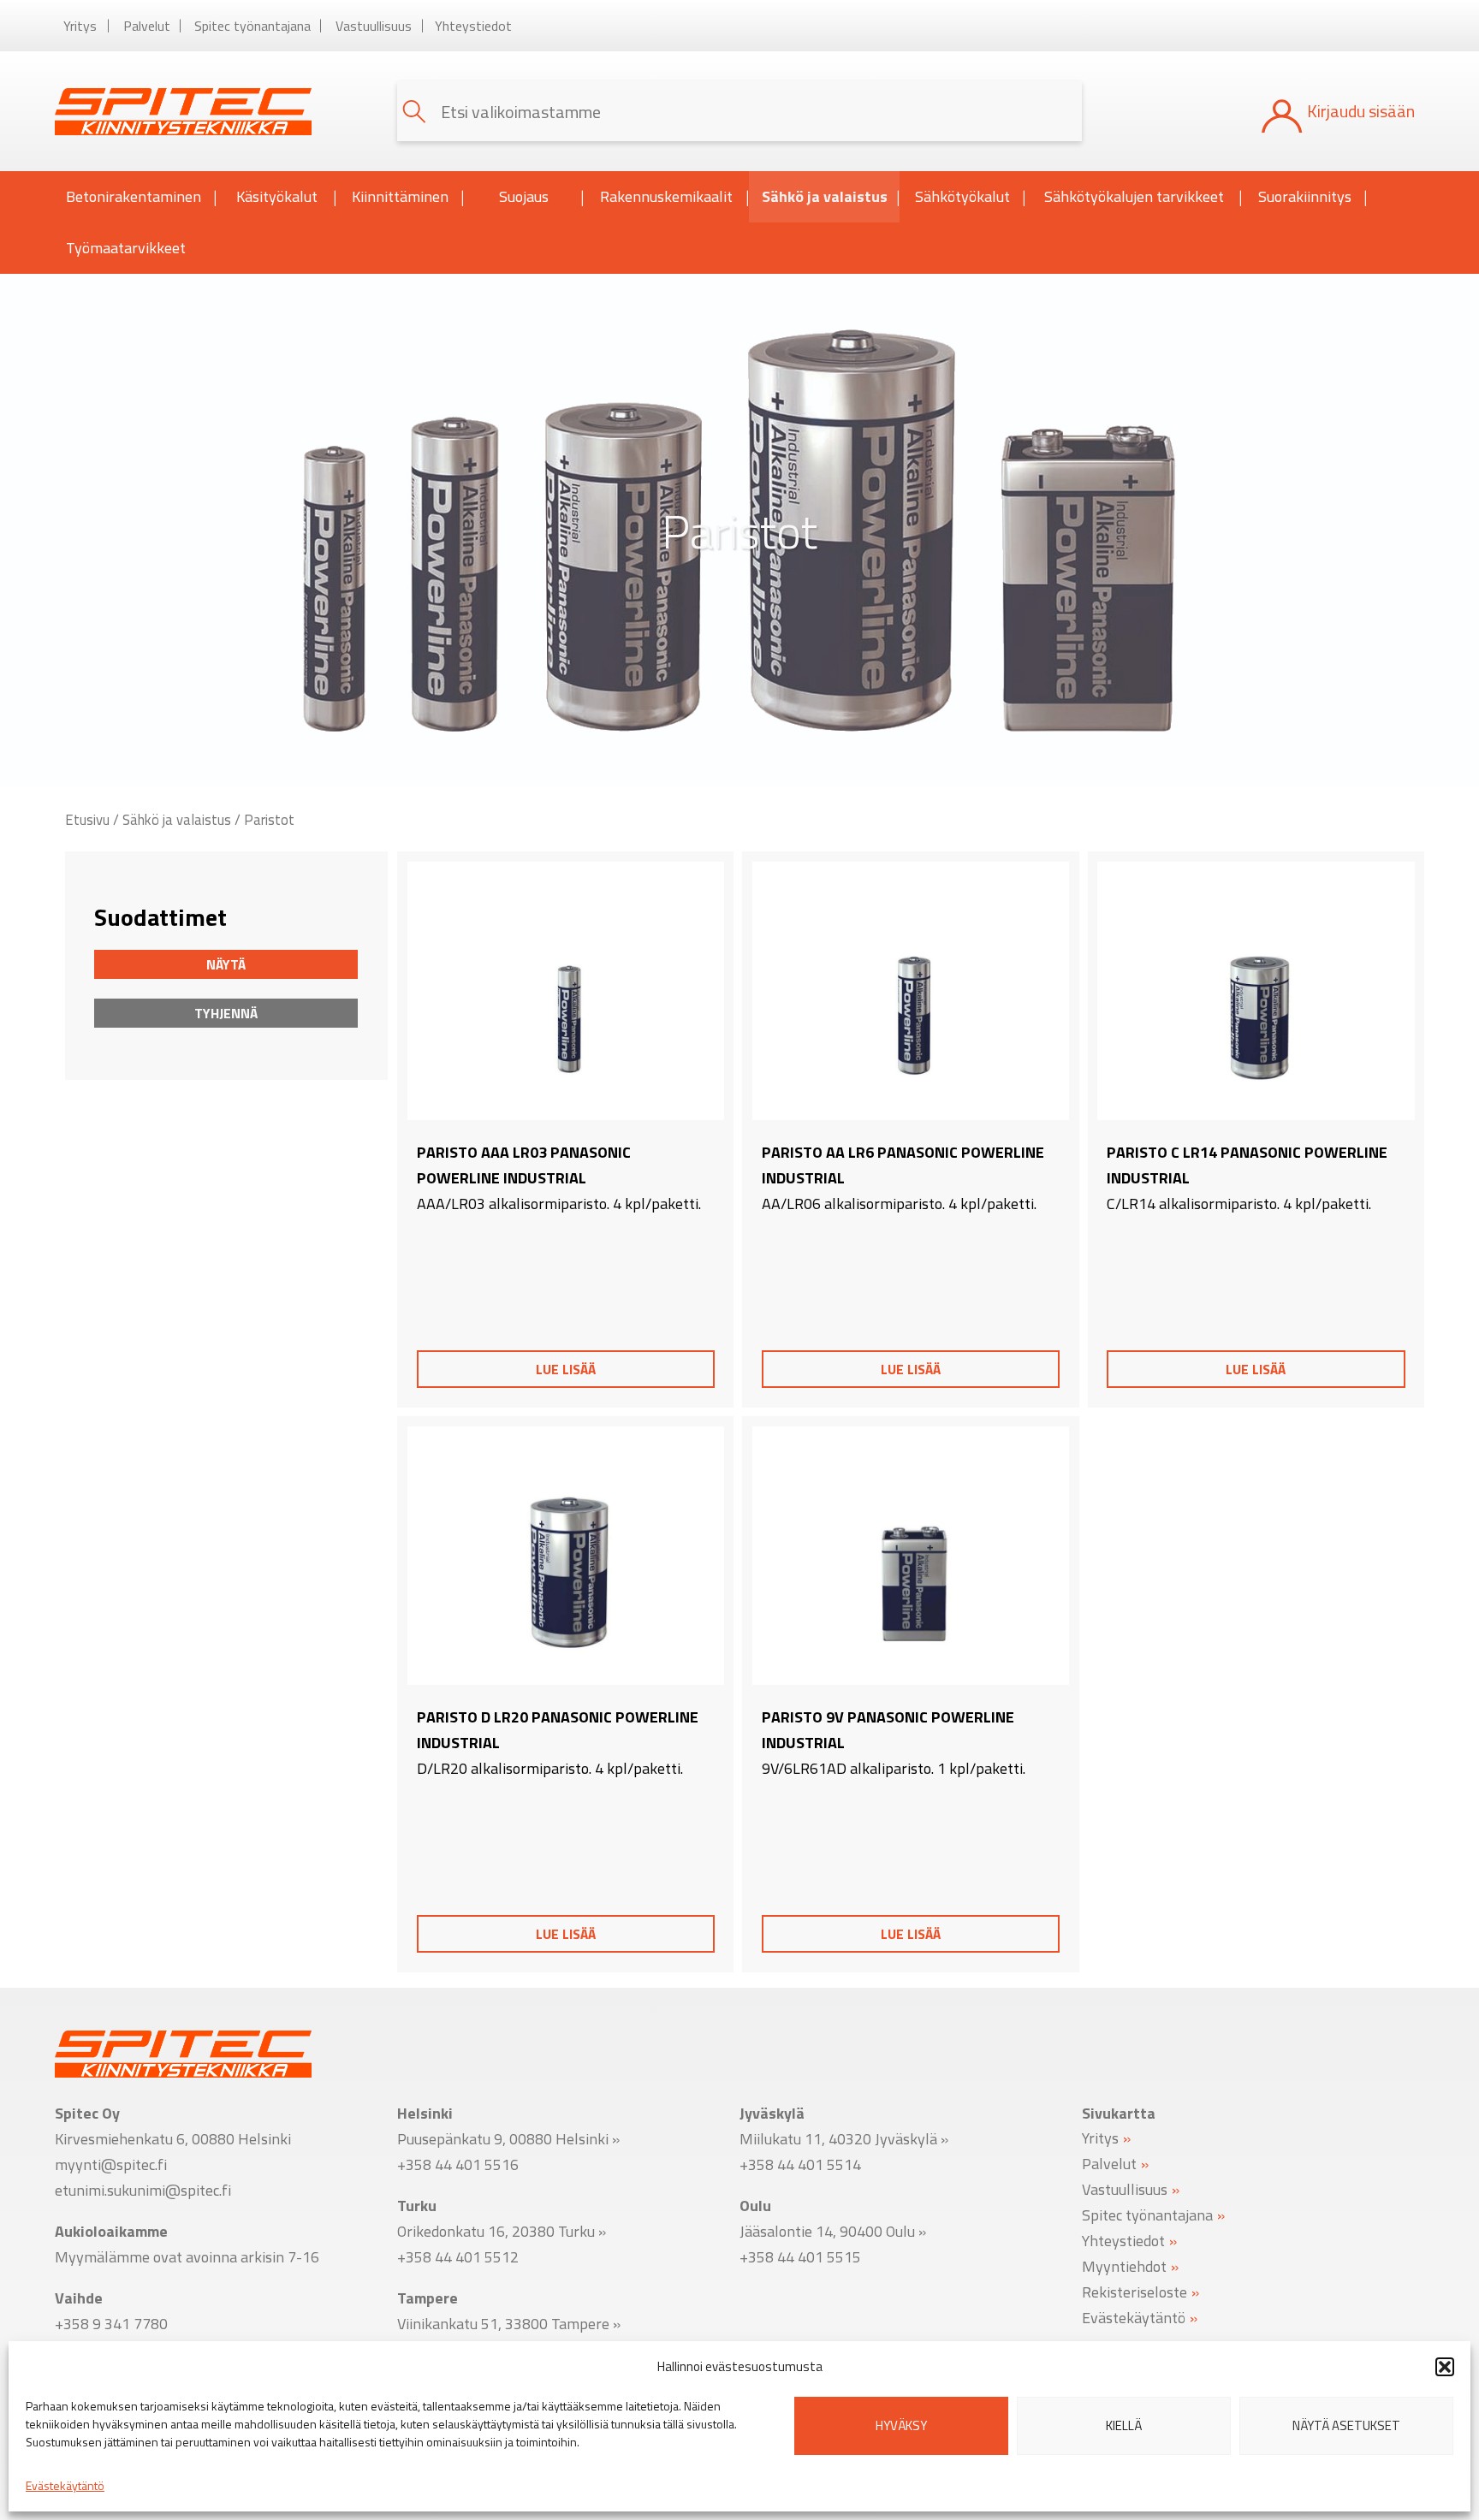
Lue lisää (566, 1369)
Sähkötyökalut (962, 196)
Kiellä (1124, 2425)
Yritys (80, 26)
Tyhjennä (226, 1013)
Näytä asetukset (1346, 2425)
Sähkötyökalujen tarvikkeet (1134, 196)
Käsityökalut (277, 196)
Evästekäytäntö (65, 2485)
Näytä (226, 964)
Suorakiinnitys (1305, 196)
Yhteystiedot (473, 26)
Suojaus (524, 196)
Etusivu (87, 819)
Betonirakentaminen (134, 196)
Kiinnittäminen (400, 196)
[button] (1445, 2367)
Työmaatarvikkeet (126, 248)
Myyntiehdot (1124, 2265)
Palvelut (147, 26)
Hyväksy (901, 2425)
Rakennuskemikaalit (666, 196)
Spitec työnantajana (252, 26)
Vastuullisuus (374, 26)
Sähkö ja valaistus (825, 196)
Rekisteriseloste (1134, 2291)
